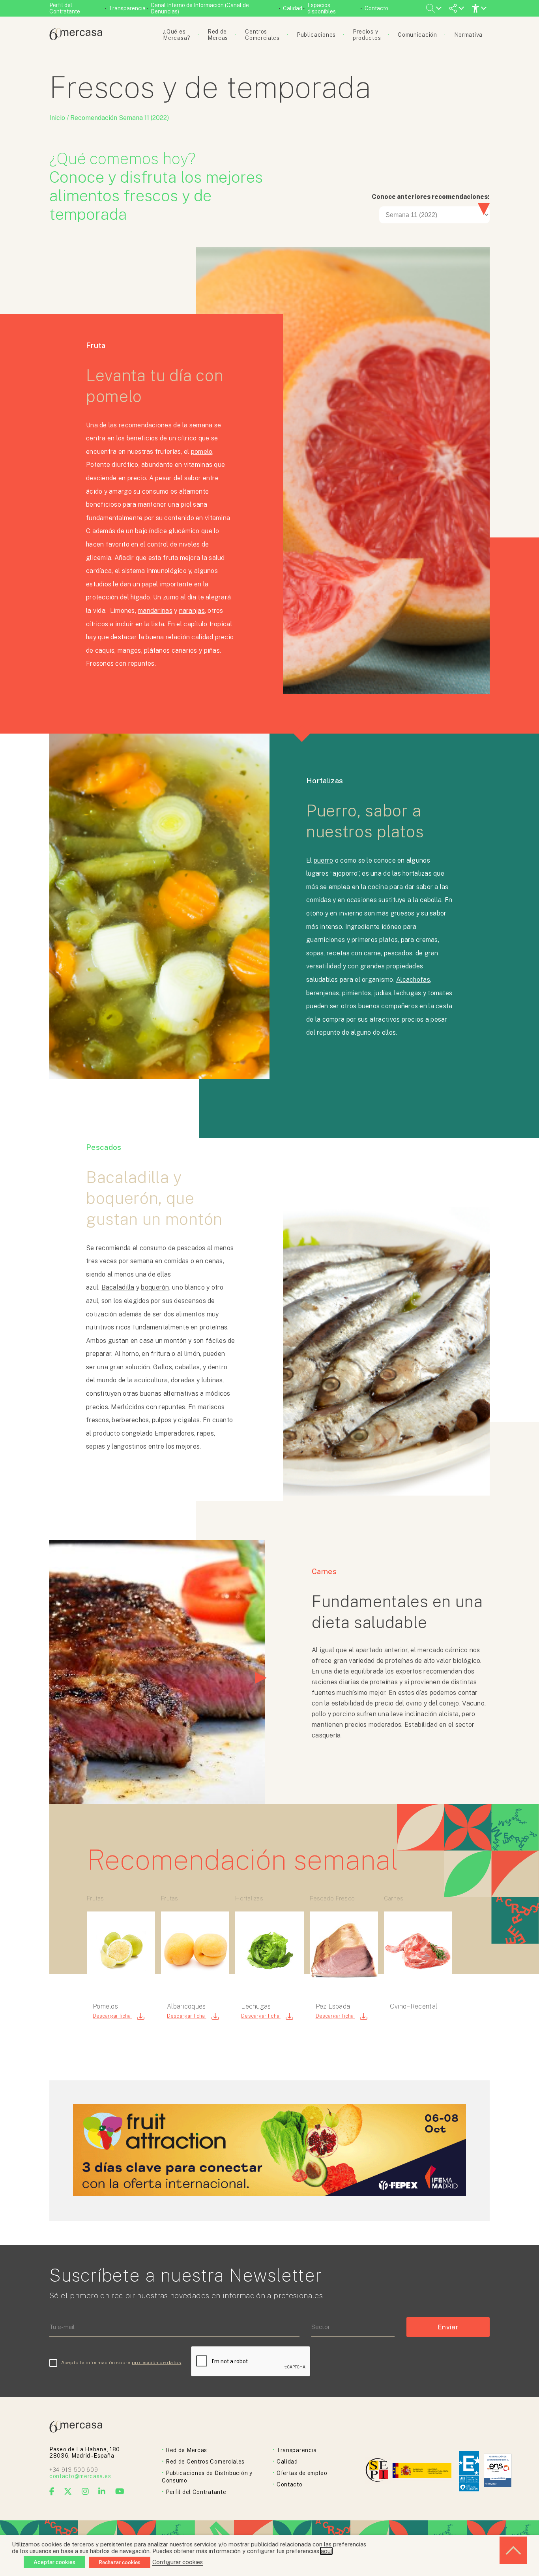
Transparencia (127, 8)
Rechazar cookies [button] (120, 2562)
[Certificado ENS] (498, 2471)
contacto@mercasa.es (80, 2476)
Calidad (293, 8)
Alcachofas (413, 980)
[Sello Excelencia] (469, 2471)
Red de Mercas (186, 2450)
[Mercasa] (76, 38)
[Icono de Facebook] (52, 2492)
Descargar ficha (112, 2016)
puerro (324, 860)
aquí (326, 2551)
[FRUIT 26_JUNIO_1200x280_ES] (269, 2194)
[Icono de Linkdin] (102, 2492)
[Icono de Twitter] (68, 2492)
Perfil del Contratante (65, 8)
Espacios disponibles (322, 8)
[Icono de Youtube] (120, 2492)
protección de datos (157, 2363)
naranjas (192, 611)
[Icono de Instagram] (85, 2492)
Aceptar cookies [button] (54, 2562)
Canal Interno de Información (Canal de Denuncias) (200, 8)
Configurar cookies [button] (178, 2562)
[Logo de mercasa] (378, 2471)
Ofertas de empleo (302, 2473)
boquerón (155, 1287)
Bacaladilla (118, 1287)
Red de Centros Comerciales (205, 2462)
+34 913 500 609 (74, 2470)
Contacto (376, 8)
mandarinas (155, 611)
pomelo (202, 452)
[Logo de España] (423, 2471)
